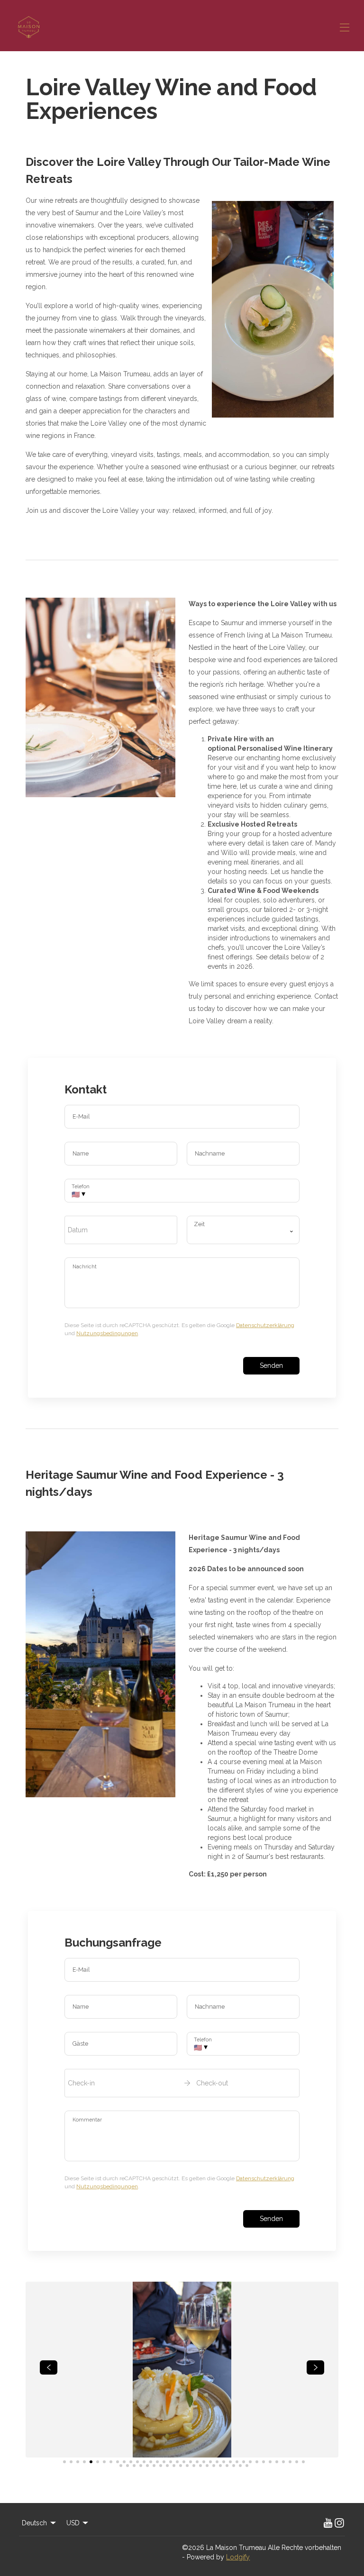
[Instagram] (339, 2523)
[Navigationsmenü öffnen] (345, 27)
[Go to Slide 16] (164, 2462)
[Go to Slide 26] (230, 2462)
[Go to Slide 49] (194, 2466)
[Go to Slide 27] (237, 2462)
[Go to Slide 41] (141, 2466)
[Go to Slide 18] (177, 2462)
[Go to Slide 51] (207, 2466)
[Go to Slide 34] (283, 2462)
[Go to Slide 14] (151, 2462)
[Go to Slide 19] (184, 2462)
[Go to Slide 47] (181, 2466)
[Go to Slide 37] (303, 2462)
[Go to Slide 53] (220, 2466)
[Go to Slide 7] (104, 2462)
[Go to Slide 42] (147, 2466)
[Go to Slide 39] (127, 2466)
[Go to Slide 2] (71, 2462)
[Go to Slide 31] (264, 2462)
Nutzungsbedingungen (107, 1333)
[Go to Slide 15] (157, 2462)
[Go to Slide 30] (257, 2462)
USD (73, 2523)
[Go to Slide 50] (200, 2466)
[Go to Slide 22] (204, 2462)
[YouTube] (328, 2523)
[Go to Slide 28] (244, 2462)
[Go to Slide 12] (137, 2462)
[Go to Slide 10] (124, 2462)
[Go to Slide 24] (217, 2462)
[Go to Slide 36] (297, 2462)
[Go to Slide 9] (118, 2462)
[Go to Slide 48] (187, 2466)
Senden (271, 1365)
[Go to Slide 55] (234, 2466)
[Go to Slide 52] (214, 2466)
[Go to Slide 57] (247, 2466)
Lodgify (238, 2557)
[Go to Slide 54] (227, 2466)
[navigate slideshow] (49, 2367)
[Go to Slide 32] (270, 2462)
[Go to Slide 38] (121, 2466)
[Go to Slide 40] (134, 2466)
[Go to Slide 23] (210, 2462)
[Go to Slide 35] (290, 2462)
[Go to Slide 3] (78, 2462)
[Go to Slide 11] (131, 2462)
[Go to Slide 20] (191, 2462)
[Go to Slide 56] (240, 2466)
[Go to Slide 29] (250, 2462)
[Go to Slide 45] (167, 2466)
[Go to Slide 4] (84, 2462)
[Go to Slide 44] (161, 2466)
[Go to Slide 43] (154, 2466)
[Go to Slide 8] (111, 2462)
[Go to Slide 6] (98, 2462)
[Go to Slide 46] (174, 2466)
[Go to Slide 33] (277, 2462)
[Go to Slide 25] (224, 2462)
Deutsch (34, 2523)
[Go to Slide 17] (171, 2462)
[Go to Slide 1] (64, 2462)
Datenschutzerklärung (265, 1325)
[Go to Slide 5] (91, 2462)
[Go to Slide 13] (144, 2462)
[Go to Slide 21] (197, 2462)
